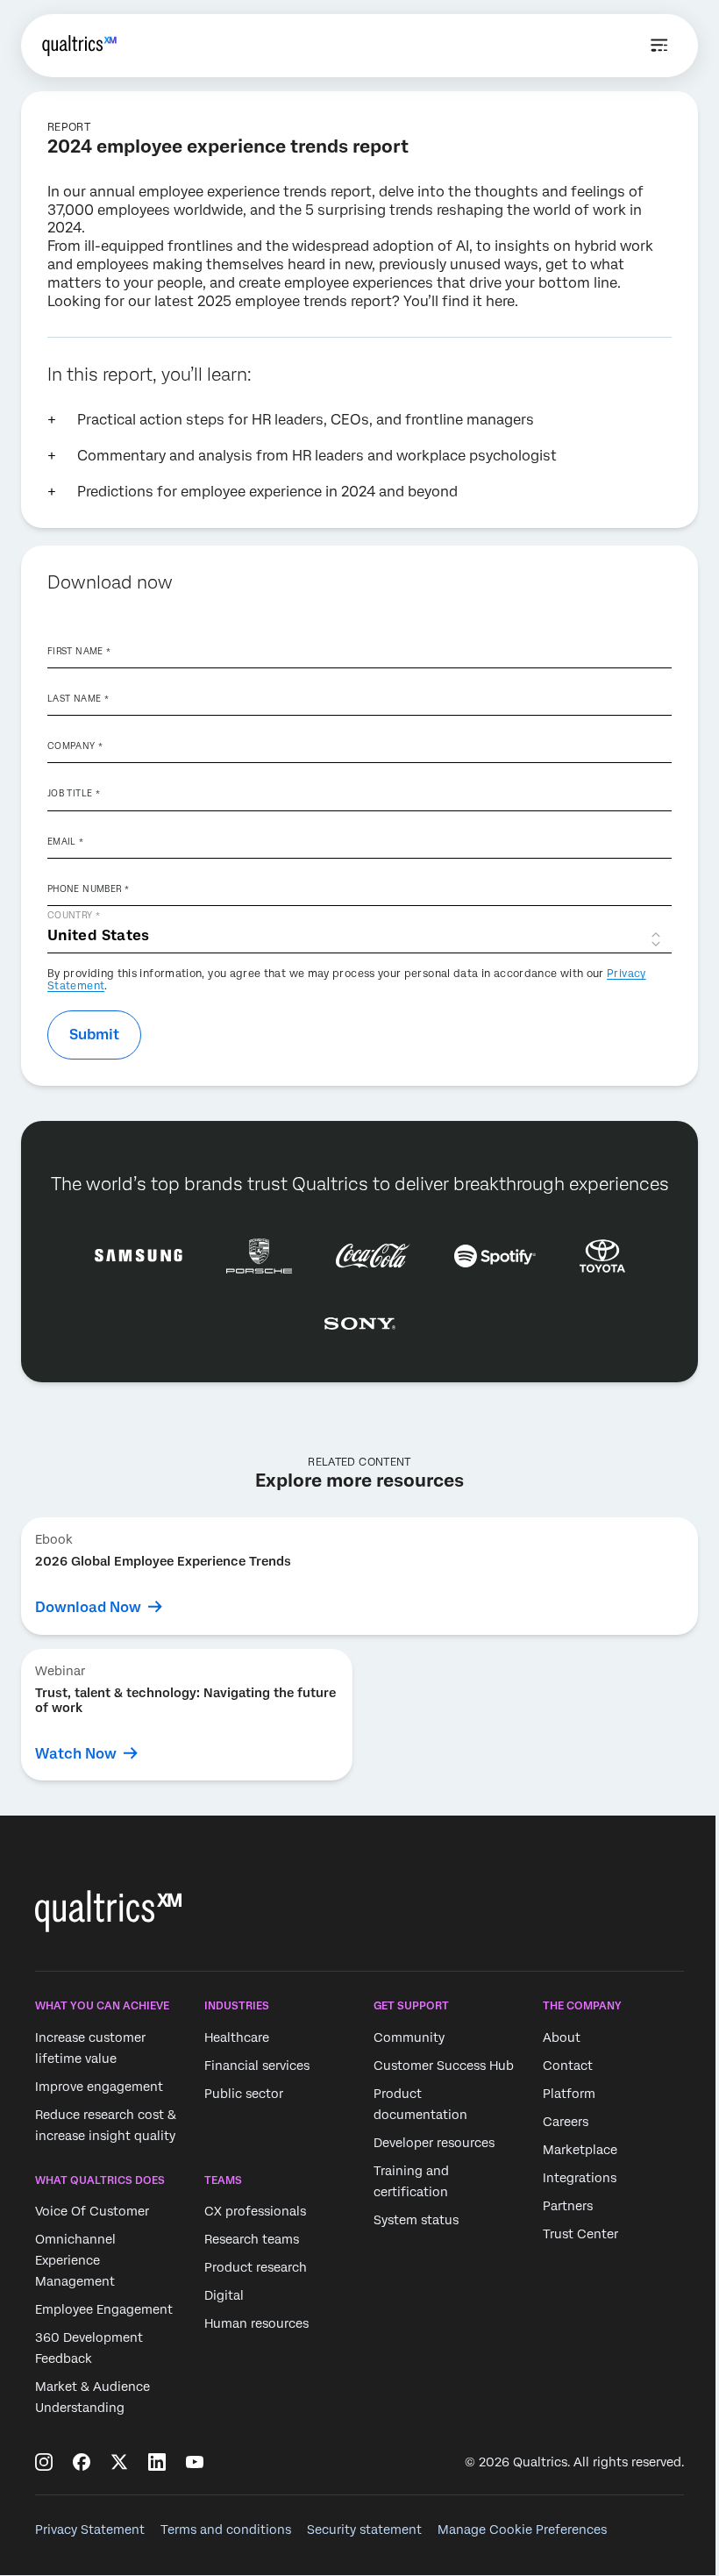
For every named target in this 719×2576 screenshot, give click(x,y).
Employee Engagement (104, 2309)
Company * (75, 746)
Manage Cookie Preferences (522, 2530)
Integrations (580, 2178)
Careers (566, 2122)
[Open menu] (659, 46)
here (500, 301)
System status (416, 2220)
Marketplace (580, 2150)
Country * (74, 915)
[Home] (79, 46)
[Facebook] (82, 2462)
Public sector (244, 2094)
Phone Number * (88, 888)
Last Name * (78, 698)
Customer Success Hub (444, 2066)
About (562, 2037)
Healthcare (237, 2037)
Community (409, 2037)
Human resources (256, 2323)
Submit (94, 1035)
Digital (224, 2295)
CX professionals (255, 2211)
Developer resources (434, 2143)
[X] (119, 2462)
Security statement (364, 2530)
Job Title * (74, 793)
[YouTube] (195, 2462)
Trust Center (580, 2234)
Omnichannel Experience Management (75, 2260)
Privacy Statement (90, 2530)
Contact (568, 2066)
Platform (569, 2094)
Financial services (257, 2066)
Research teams (252, 2239)
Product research (256, 2267)
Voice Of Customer (92, 2211)
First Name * (79, 651)
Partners (568, 2206)
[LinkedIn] (157, 2462)
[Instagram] (44, 2462)
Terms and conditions (226, 2530)
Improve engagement (99, 2087)
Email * (66, 841)
